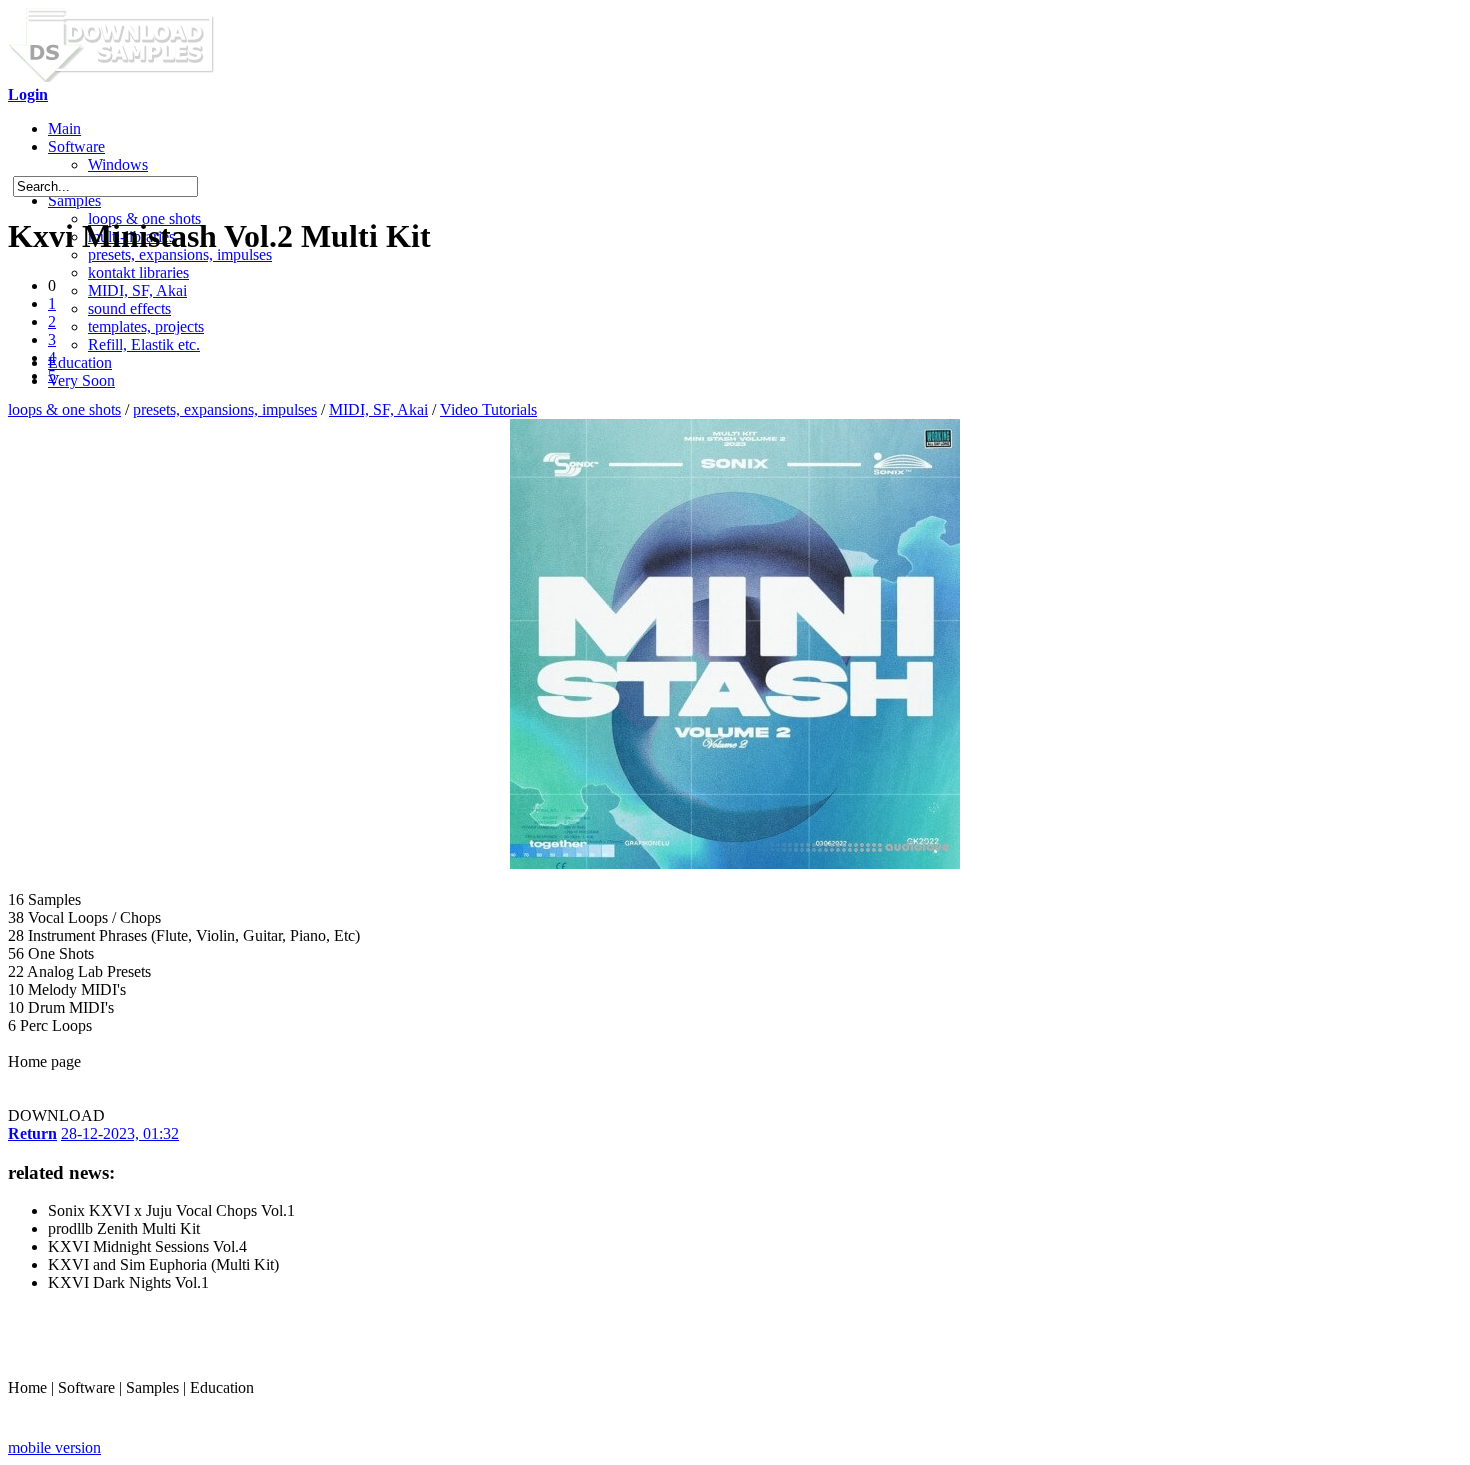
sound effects (129, 308)
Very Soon (81, 380)
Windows (118, 164)
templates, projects (146, 326)
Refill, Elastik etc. (144, 344)
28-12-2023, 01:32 (120, 1133)
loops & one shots (64, 409)
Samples (74, 200)
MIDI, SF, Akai (137, 290)
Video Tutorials (488, 409)
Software (76, 146)
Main (64, 128)
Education (80, 362)
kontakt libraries (138, 272)
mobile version (54, 1447)
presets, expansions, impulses (225, 409)
